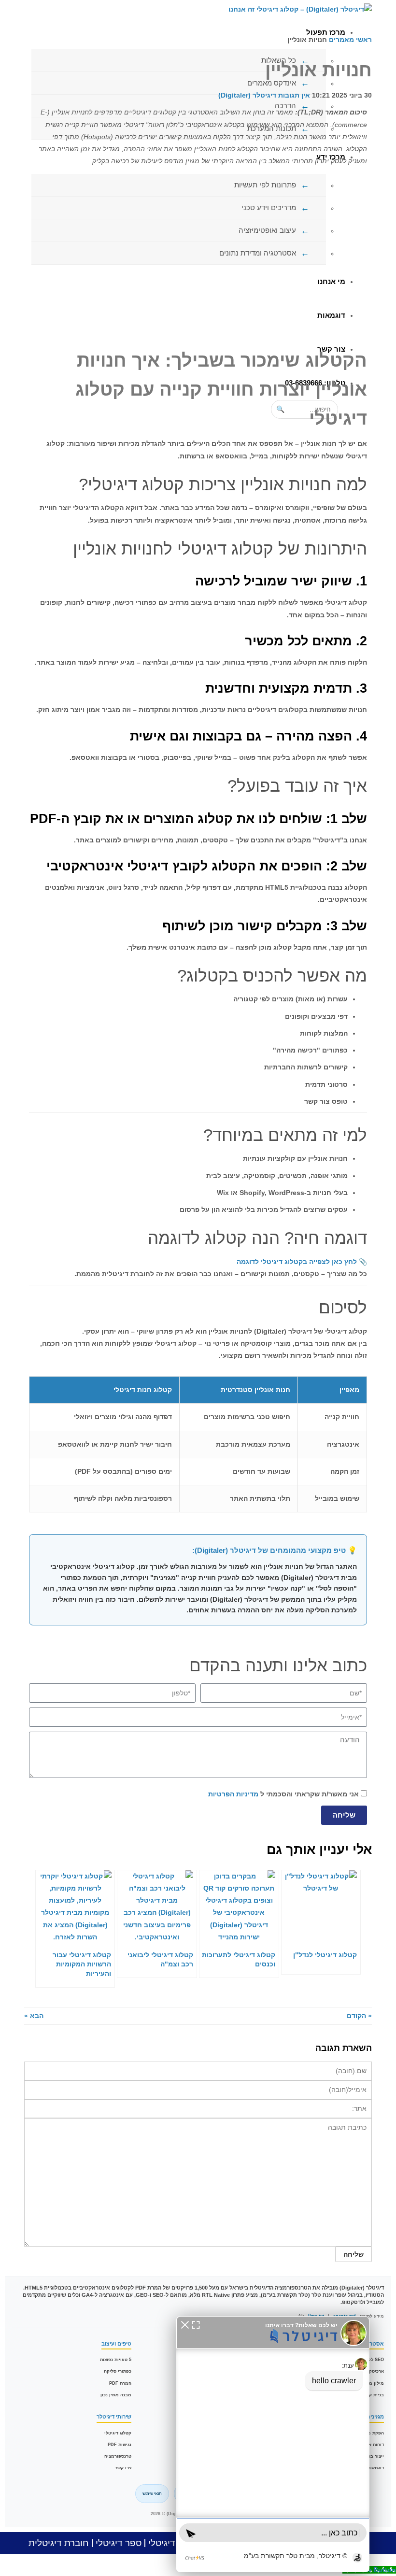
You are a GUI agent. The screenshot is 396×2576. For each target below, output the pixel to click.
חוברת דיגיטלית (59, 2543)
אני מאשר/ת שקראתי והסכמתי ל (283, 1794)
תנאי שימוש (152, 2494)
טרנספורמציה (118, 2456)
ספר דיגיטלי (119, 2543)
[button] (185, 2324)
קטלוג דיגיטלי (118, 2433)
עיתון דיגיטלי (172, 2543)
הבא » (34, 2016)
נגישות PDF (120, 2445)
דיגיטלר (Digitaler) (247, 95)
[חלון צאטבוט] (273, 2444)
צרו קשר (123, 2468)
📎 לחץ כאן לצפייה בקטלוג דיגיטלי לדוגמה (302, 1262)
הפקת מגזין (373, 2433)
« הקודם (359, 2016)
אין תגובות (294, 95)
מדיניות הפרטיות (233, 1794)
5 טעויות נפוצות (116, 2360)
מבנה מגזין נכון (116, 2395)
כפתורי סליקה (118, 2371)
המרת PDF (120, 2383)
